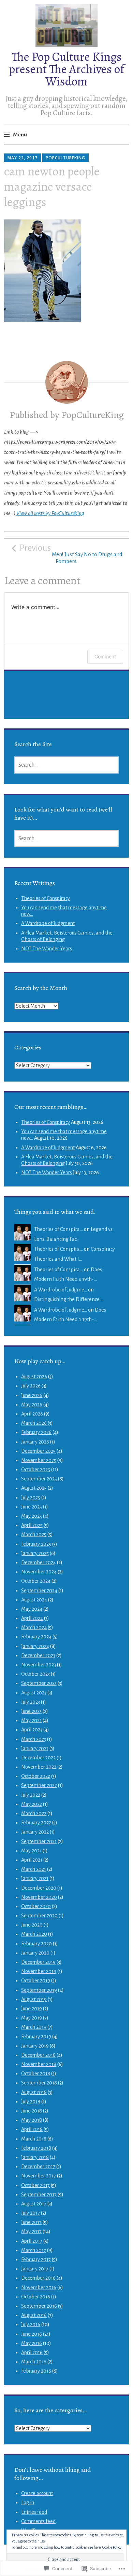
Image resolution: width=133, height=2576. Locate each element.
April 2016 (32, 2352)
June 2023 (31, 1711)
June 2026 (32, 1395)
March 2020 (34, 1934)
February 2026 (36, 1432)
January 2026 (35, 1442)
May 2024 (32, 1609)
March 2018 (34, 2139)
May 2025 (32, 1516)
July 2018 (31, 2102)
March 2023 (34, 1739)
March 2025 (34, 1534)
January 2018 (35, 2157)
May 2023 (31, 1720)
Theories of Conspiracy (46, 898)
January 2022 (35, 1832)
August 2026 (34, 1377)
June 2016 (32, 2334)
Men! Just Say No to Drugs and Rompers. (71, 554)
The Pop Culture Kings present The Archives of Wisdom (66, 69)
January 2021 (35, 1878)
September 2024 (39, 1591)
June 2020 (32, 1925)
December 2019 (38, 1962)
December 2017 (38, 2166)
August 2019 (34, 1999)
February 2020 (36, 1944)
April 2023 (32, 1730)
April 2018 (32, 2129)
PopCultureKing (65, 158)
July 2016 (31, 2324)
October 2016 (36, 2297)
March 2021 (34, 1869)
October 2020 (36, 1906)
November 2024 (39, 1572)
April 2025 (32, 1525)
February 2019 (36, 2037)
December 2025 (38, 1451)
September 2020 (39, 1916)
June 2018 (32, 2111)
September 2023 (39, 1683)
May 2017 (31, 2231)
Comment (105, 656)
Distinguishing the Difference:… (69, 1299)
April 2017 (32, 2241)
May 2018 (32, 2120)
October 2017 (35, 2185)
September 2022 (39, 1785)
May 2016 (32, 2343)
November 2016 (39, 2287)
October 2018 (36, 2074)
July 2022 (31, 1795)
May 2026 (32, 1405)
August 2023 (34, 1693)
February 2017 (36, 2259)
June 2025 (32, 1507)
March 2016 (34, 2362)
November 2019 (39, 1971)
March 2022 (34, 1813)
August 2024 (34, 1600)
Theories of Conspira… (58, 1229)
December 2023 (38, 1655)
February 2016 (36, 2371)
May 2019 (32, 2018)
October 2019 (36, 1981)
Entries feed (34, 2512)
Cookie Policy (112, 2547)
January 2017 (35, 2269)
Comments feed (38, 2521)
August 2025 (34, 1488)
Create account (37, 2493)
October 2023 (35, 1674)
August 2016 (34, 2315)
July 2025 (31, 1498)
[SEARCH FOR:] (66, 765)
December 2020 (39, 1888)
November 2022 (39, 1767)
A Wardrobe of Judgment (48, 923)
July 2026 (31, 1386)
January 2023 (35, 1748)
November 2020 (39, 1897)
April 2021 (32, 1860)
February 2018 (36, 2148)
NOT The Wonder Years (47, 949)
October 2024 (36, 1581)
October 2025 (36, 1470)
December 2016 (38, 2278)
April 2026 (32, 1414)
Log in (28, 2503)
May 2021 (31, 1851)
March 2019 (34, 2027)
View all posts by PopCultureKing (50, 513)
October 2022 (36, 1776)
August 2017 (34, 2204)
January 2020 (35, 1953)
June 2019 (32, 2009)
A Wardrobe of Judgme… (61, 1290)
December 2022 (38, 1758)
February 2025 (36, 1544)
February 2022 (36, 1823)
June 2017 (31, 2222)
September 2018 (39, 2083)
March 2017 (34, 2250)
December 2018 (38, 2055)
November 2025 (39, 1460)
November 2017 (39, 2176)
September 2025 (39, 1479)
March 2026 (34, 1423)
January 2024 (35, 1646)
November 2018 (39, 2064)
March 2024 (34, 1627)
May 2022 (32, 1804)
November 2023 (39, 1665)
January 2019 (35, 2046)
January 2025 (35, 1553)
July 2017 (31, 2213)
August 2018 (34, 2092)
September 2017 (39, 2195)
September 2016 (39, 2306)
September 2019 (39, 1990)
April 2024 (32, 1618)
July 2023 (31, 1702)
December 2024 (39, 1562)
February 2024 (36, 1637)
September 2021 (39, 1841)
